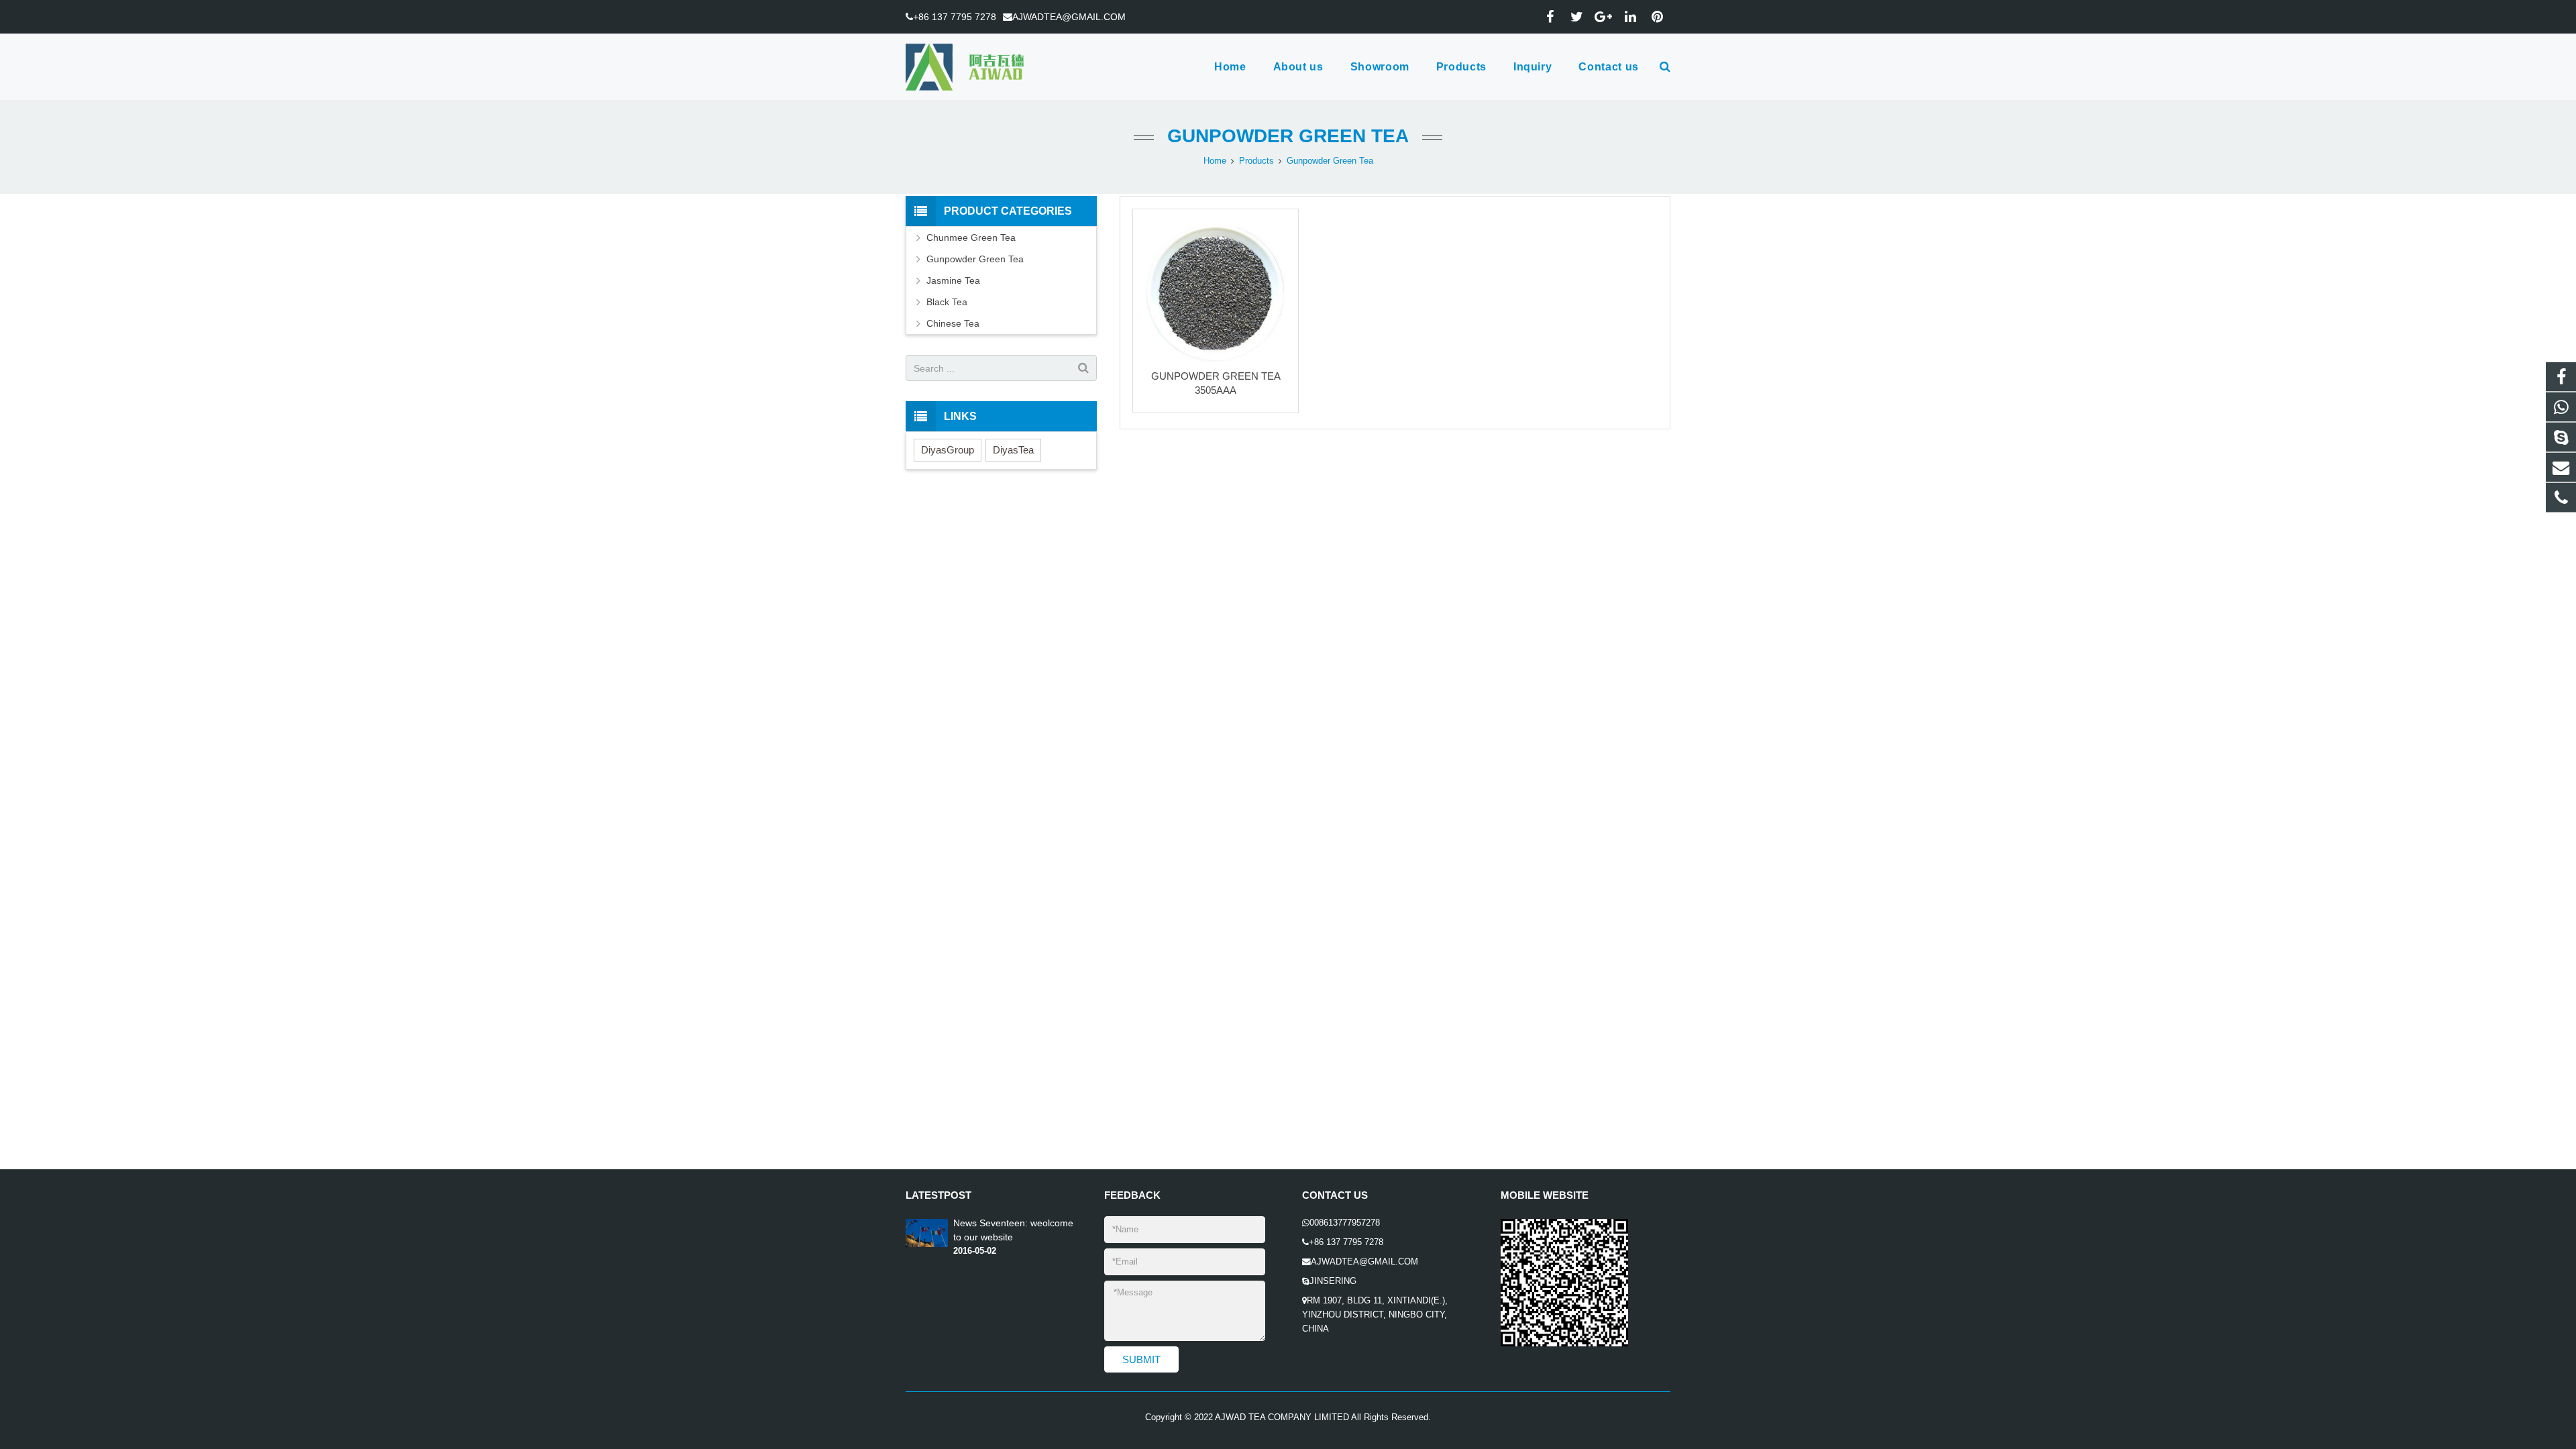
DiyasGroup (948, 450)
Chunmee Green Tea (971, 237)
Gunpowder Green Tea (1288, 136)
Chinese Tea (953, 323)
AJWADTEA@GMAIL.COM (1069, 17)
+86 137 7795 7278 (955, 17)
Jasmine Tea (953, 280)
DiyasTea (1013, 450)
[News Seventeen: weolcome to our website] (927, 1244)
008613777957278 (1345, 1223)
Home (1215, 161)
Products (1256, 161)
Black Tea (947, 302)
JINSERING (1333, 1281)
